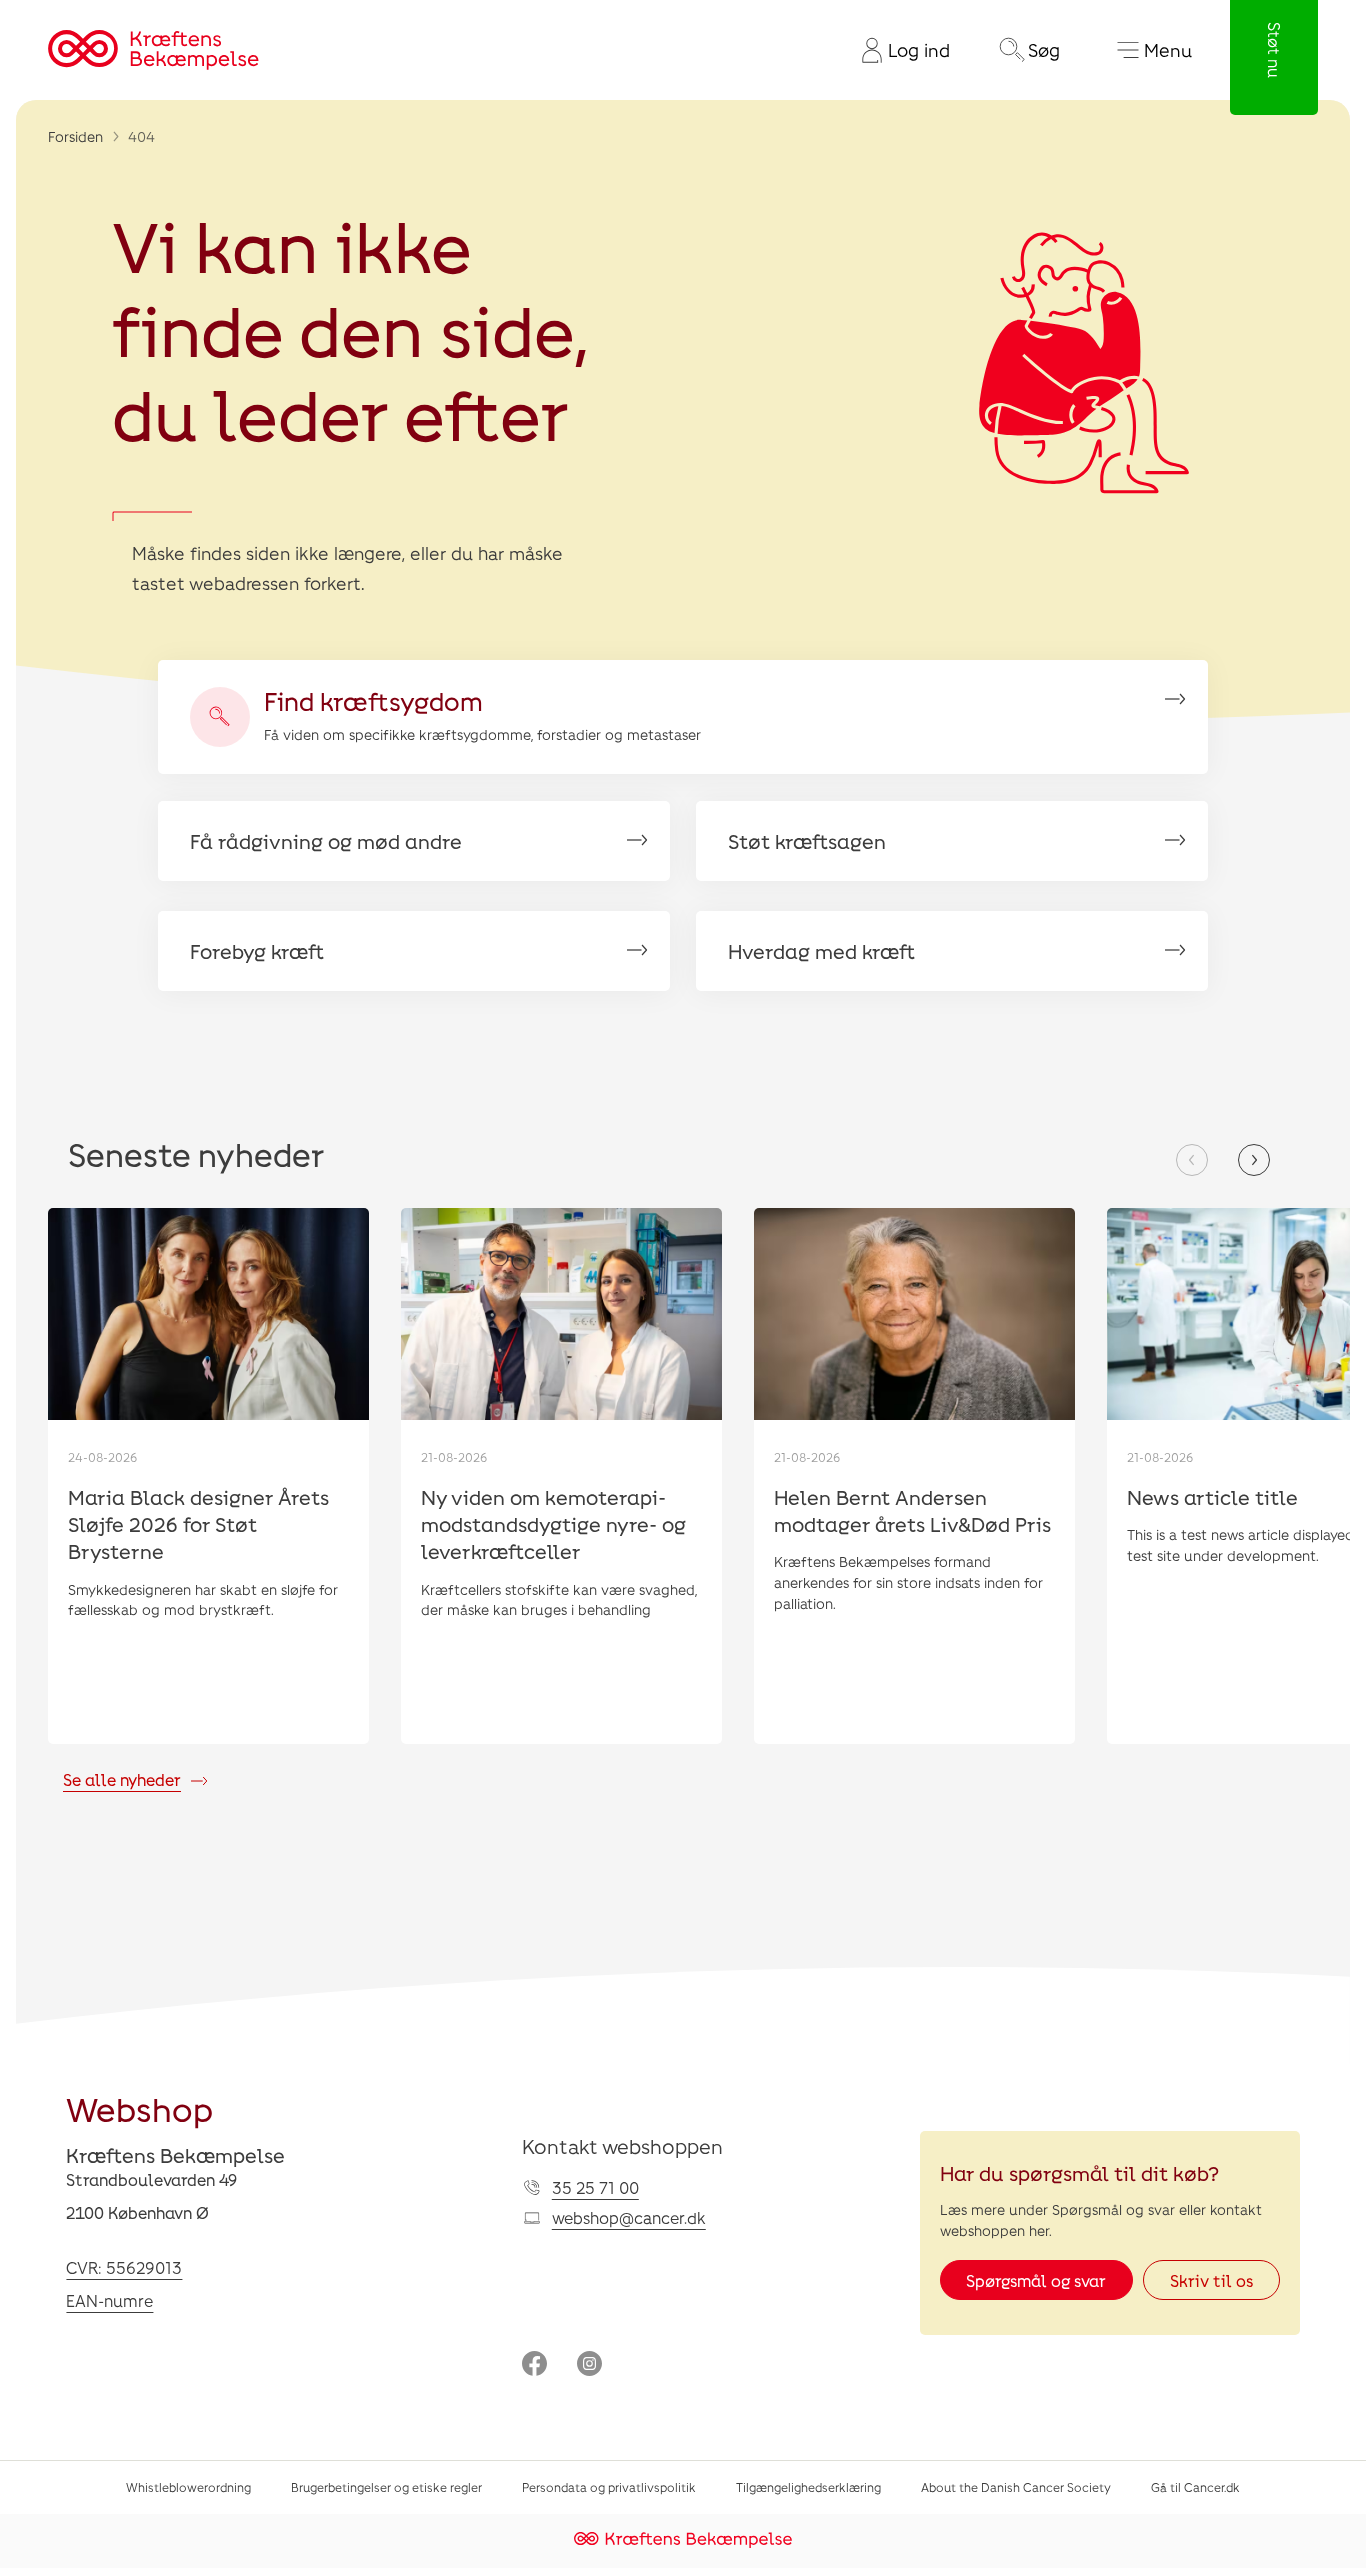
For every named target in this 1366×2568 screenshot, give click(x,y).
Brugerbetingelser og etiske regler (386, 2487)
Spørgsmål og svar (1036, 2280)
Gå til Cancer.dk (1195, 2487)
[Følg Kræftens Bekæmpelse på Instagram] (589, 2365)
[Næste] (1254, 1160)
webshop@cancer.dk (629, 2217)
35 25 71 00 (595, 2187)
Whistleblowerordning (188, 2487)
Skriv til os (1211, 2280)
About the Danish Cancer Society (1016, 2487)
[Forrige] (1192, 1160)
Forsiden (75, 136)
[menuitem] (898, 50)
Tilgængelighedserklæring (808, 2487)
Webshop (139, 2109)
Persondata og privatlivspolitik (609, 2487)
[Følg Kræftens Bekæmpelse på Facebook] (534, 2365)
